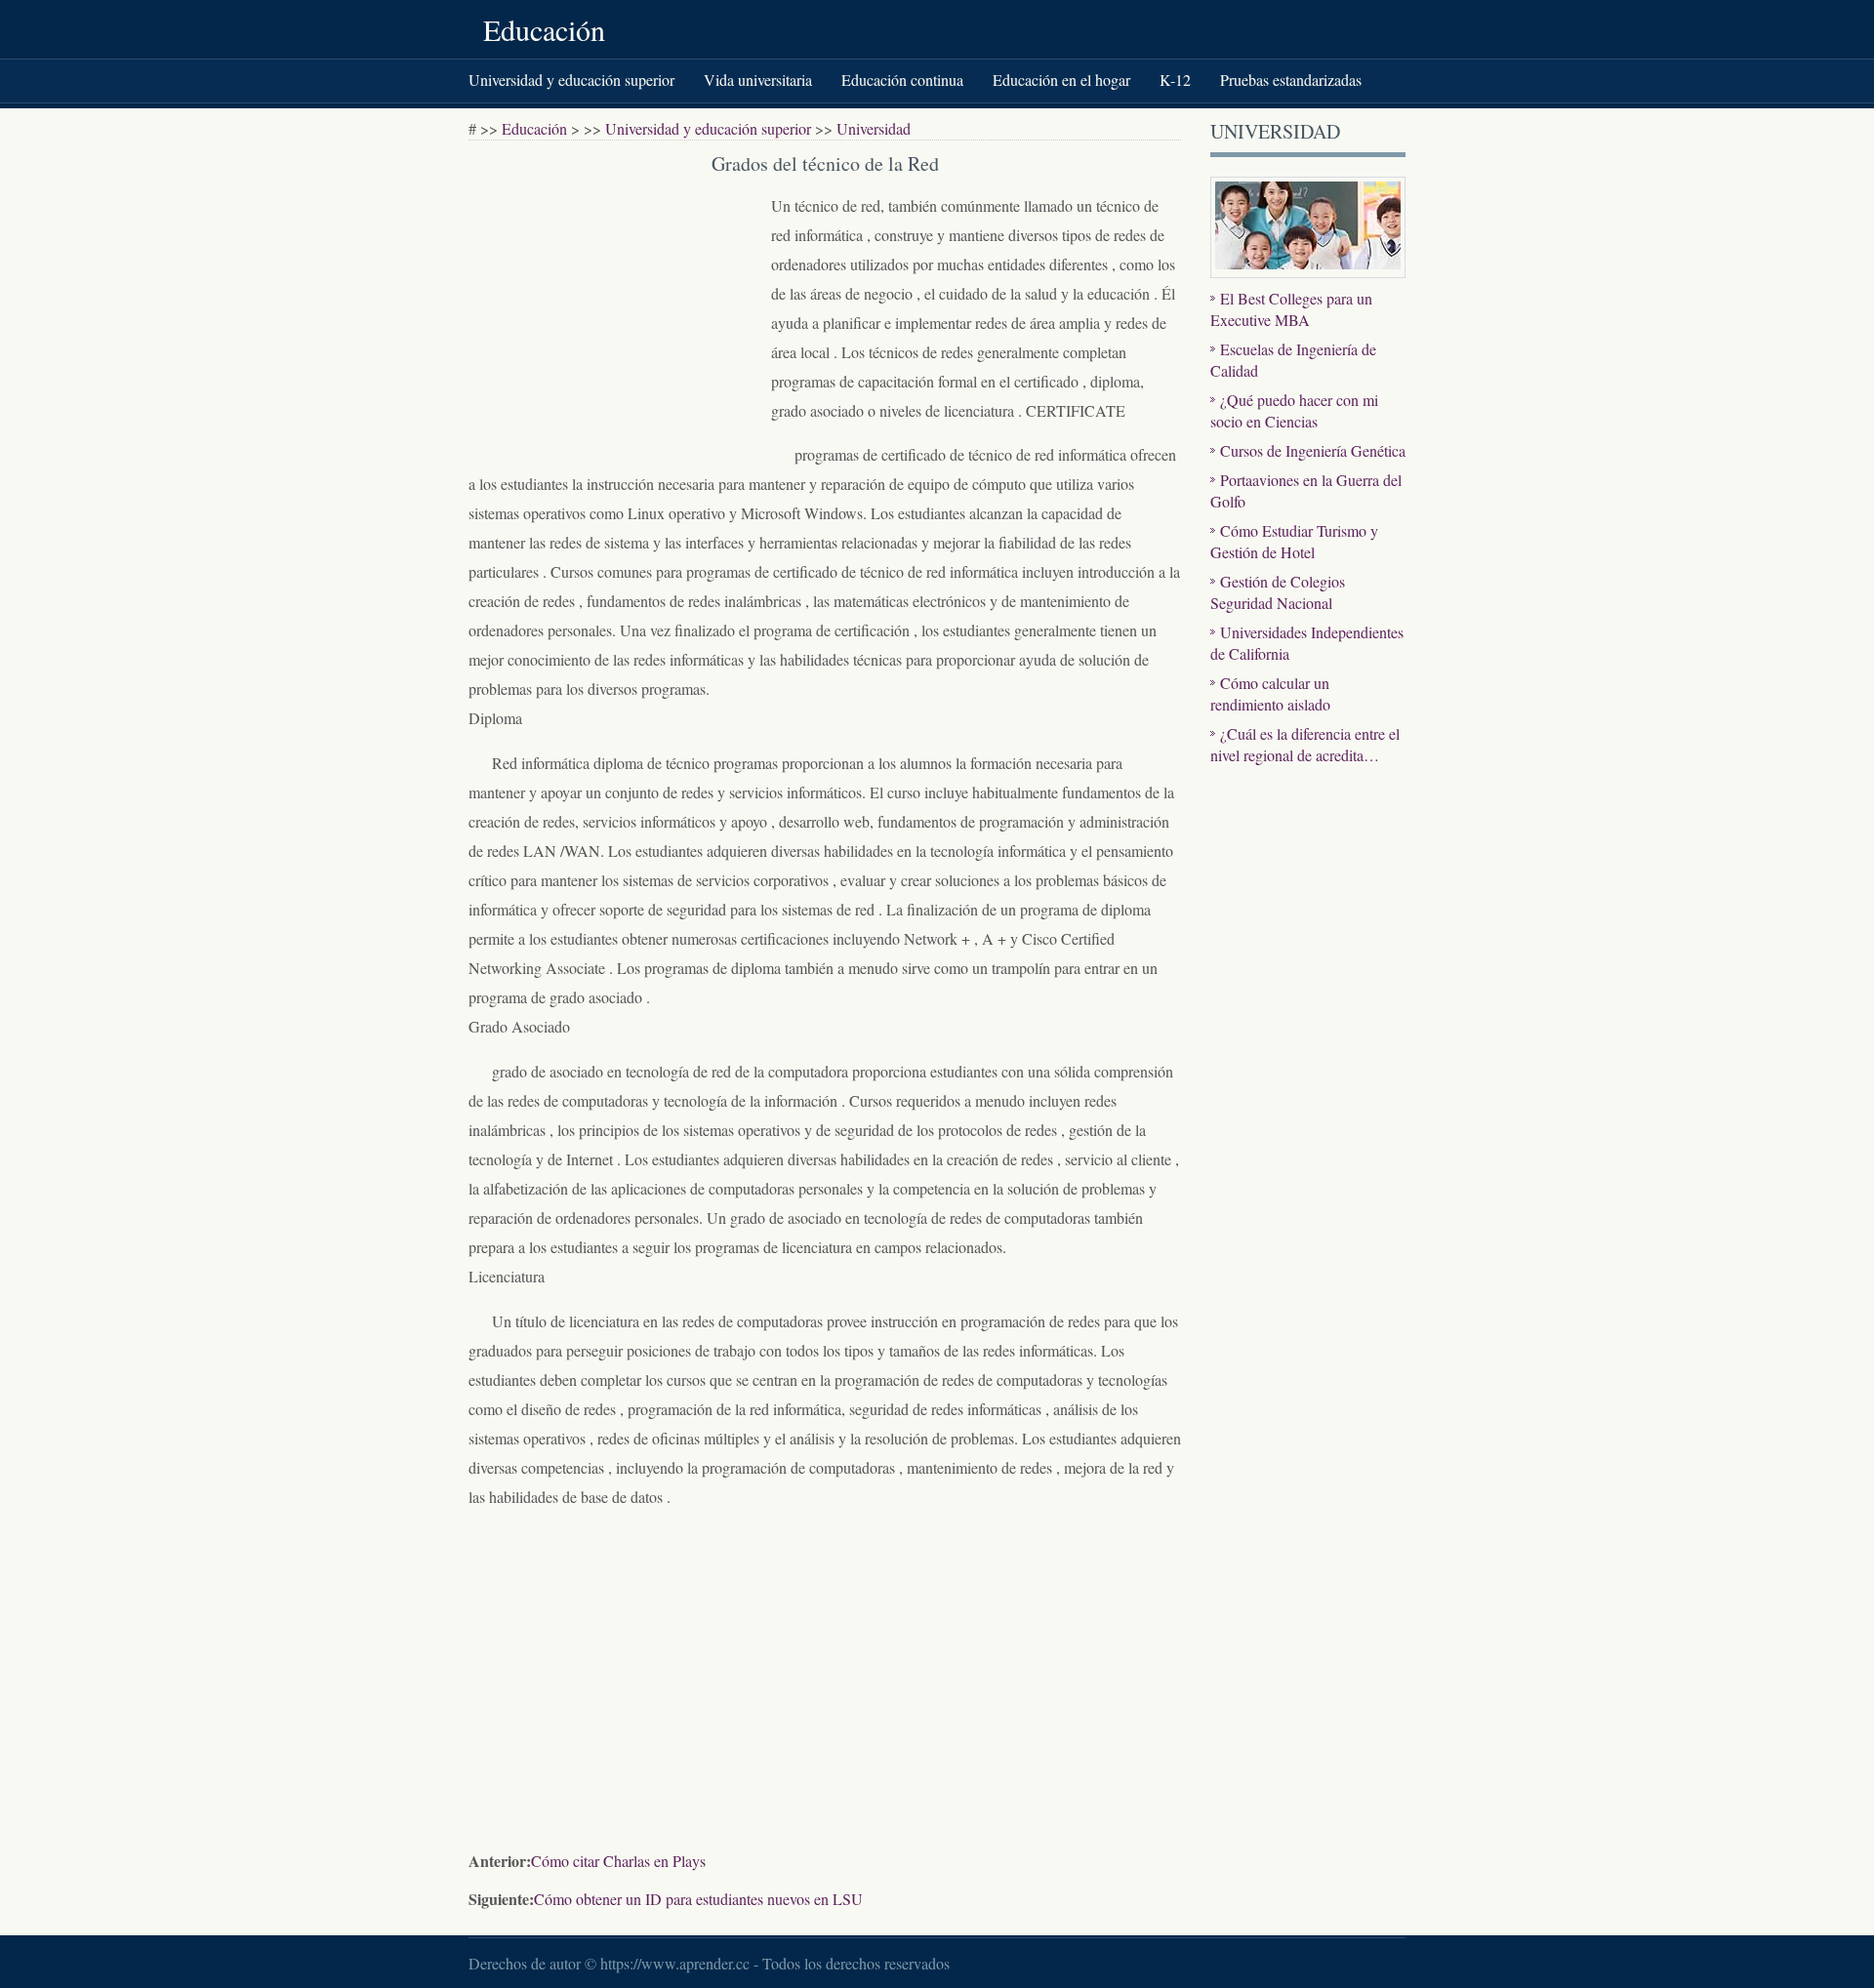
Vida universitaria (758, 80)
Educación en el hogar (1061, 80)
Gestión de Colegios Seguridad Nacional (1278, 592)
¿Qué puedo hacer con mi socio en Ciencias (1294, 410)
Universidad (874, 128)
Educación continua (902, 80)
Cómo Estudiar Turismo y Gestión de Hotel (1294, 541)
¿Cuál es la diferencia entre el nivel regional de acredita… (1305, 744)
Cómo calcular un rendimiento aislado (1270, 693)
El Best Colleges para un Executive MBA (1291, 309)
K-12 (1175, 80)
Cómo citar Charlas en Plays (618, 1861)
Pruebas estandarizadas (1291, 80)
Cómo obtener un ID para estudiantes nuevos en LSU (698, 1899)
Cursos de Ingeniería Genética (1313, 450)
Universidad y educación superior (571, 80)
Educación (544, 29)
